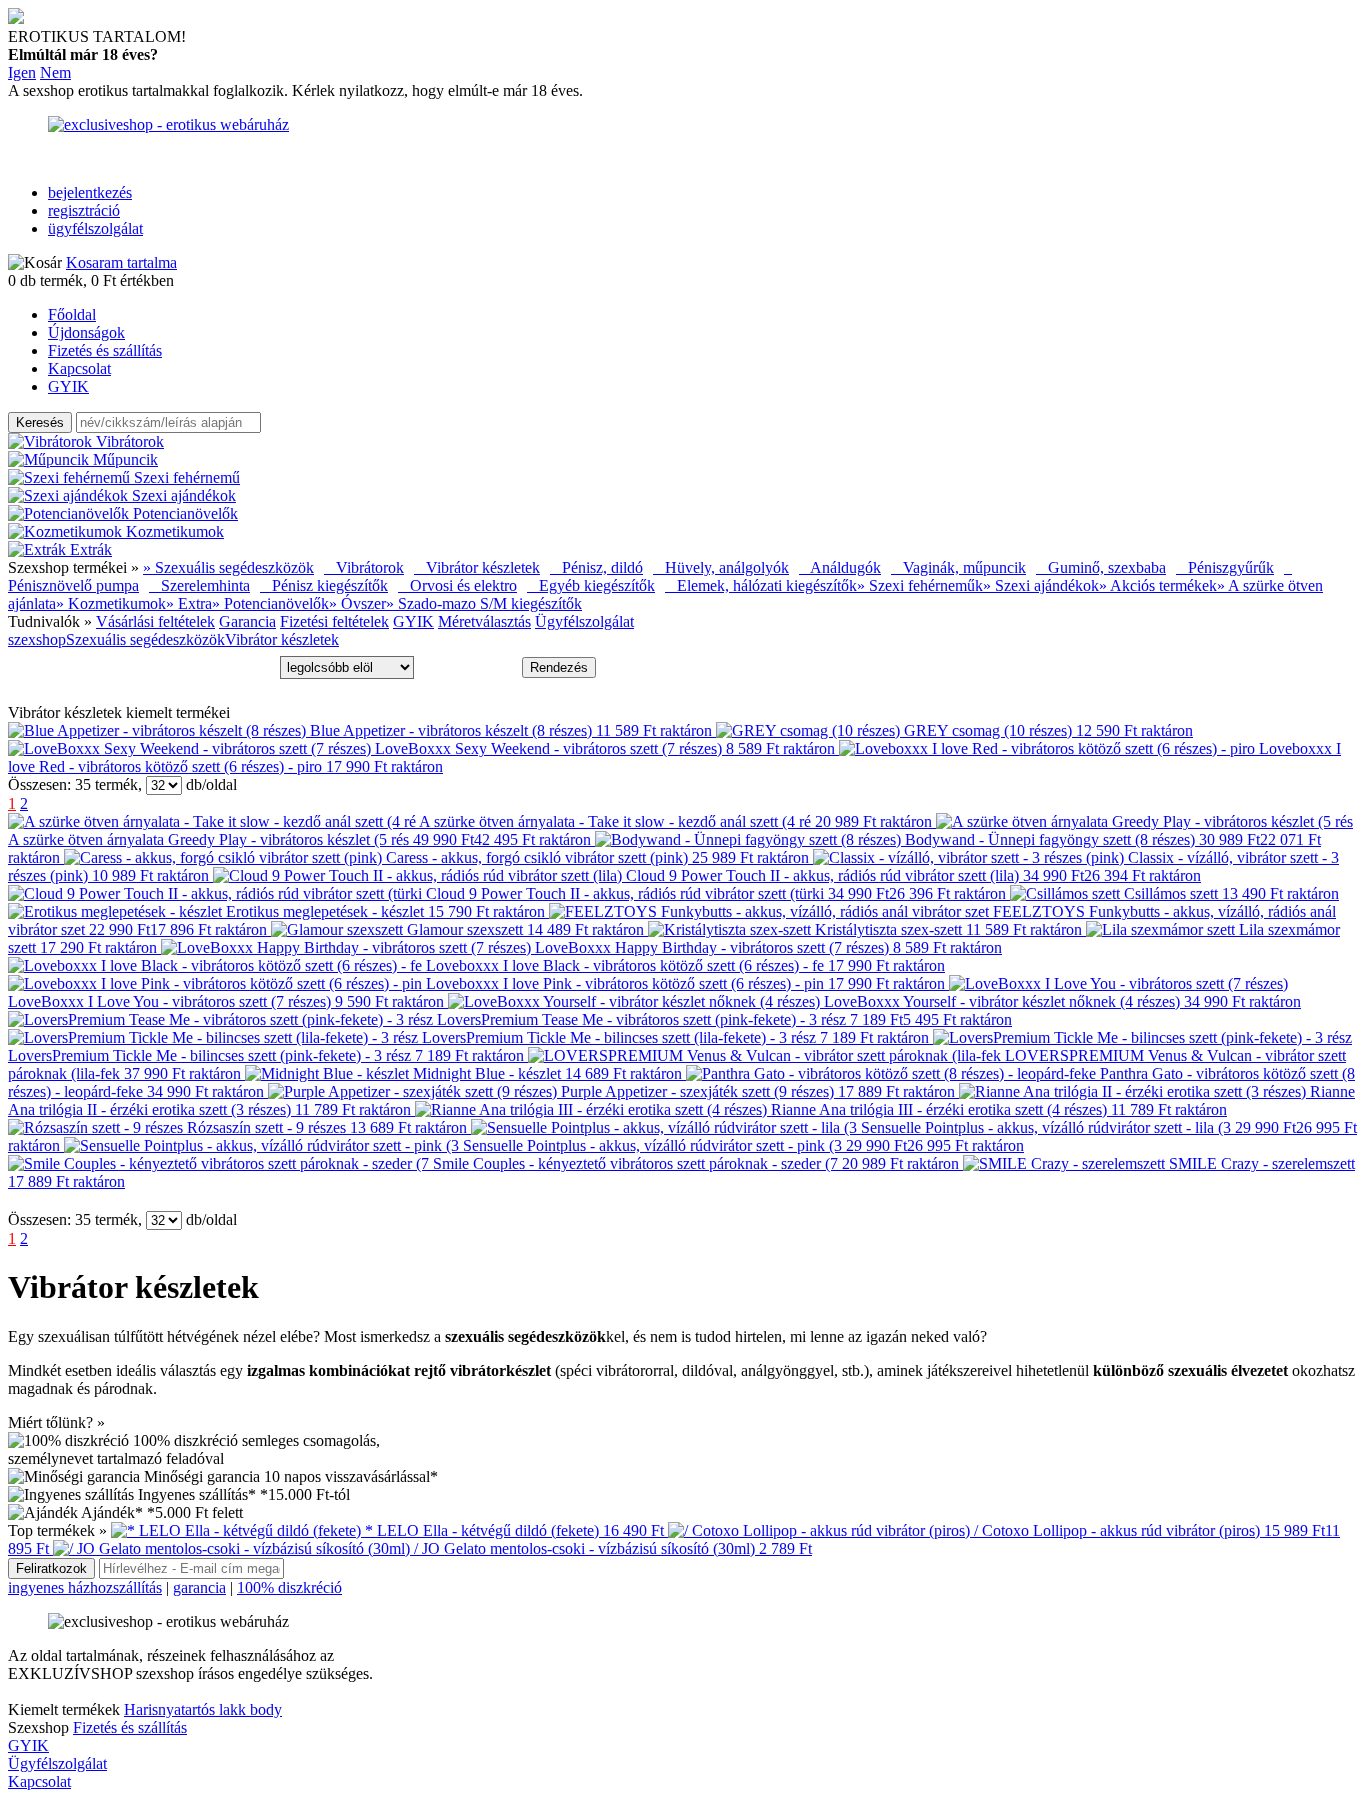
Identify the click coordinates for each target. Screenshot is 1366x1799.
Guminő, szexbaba (1101, 567)
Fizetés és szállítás (105, 350)
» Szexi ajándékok (1041, 585)
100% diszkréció (289, 1587)
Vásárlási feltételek (155, 621)
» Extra (189, 603)
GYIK (68, 386)
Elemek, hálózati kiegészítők (761, 585)
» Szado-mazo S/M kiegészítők (484, 603)
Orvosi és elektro (457, 585)
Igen (22, 72)
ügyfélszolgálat (95, 228)
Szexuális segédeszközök (145, 639)
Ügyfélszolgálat (584, 621)
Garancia (247, 621)
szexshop (37, 639)
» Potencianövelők (270, 603)
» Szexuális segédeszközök (228, 567)
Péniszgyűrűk (1225, 567)
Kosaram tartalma (121, 262)
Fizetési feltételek (334, 621)
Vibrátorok (364, 567)
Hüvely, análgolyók (721, 567)
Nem (55, 72)
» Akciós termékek (1158, 585)
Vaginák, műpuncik (958, 567)
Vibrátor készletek (477, 567)
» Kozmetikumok (111, 603)
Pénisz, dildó (596, 567)
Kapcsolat (79, 368)
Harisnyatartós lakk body (203, 1709)
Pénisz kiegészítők (324, 585)
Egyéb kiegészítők (591, 585)
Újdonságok (86, 332)
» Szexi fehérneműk (920, 585)
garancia (199, 1587)
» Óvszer (357, 603)
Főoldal (72, 314)
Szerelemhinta (199, 585)
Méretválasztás (484, 621)
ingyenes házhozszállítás (85, 1587)
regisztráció (84, 210)
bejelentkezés (90, 192)
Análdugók (840, 567)
